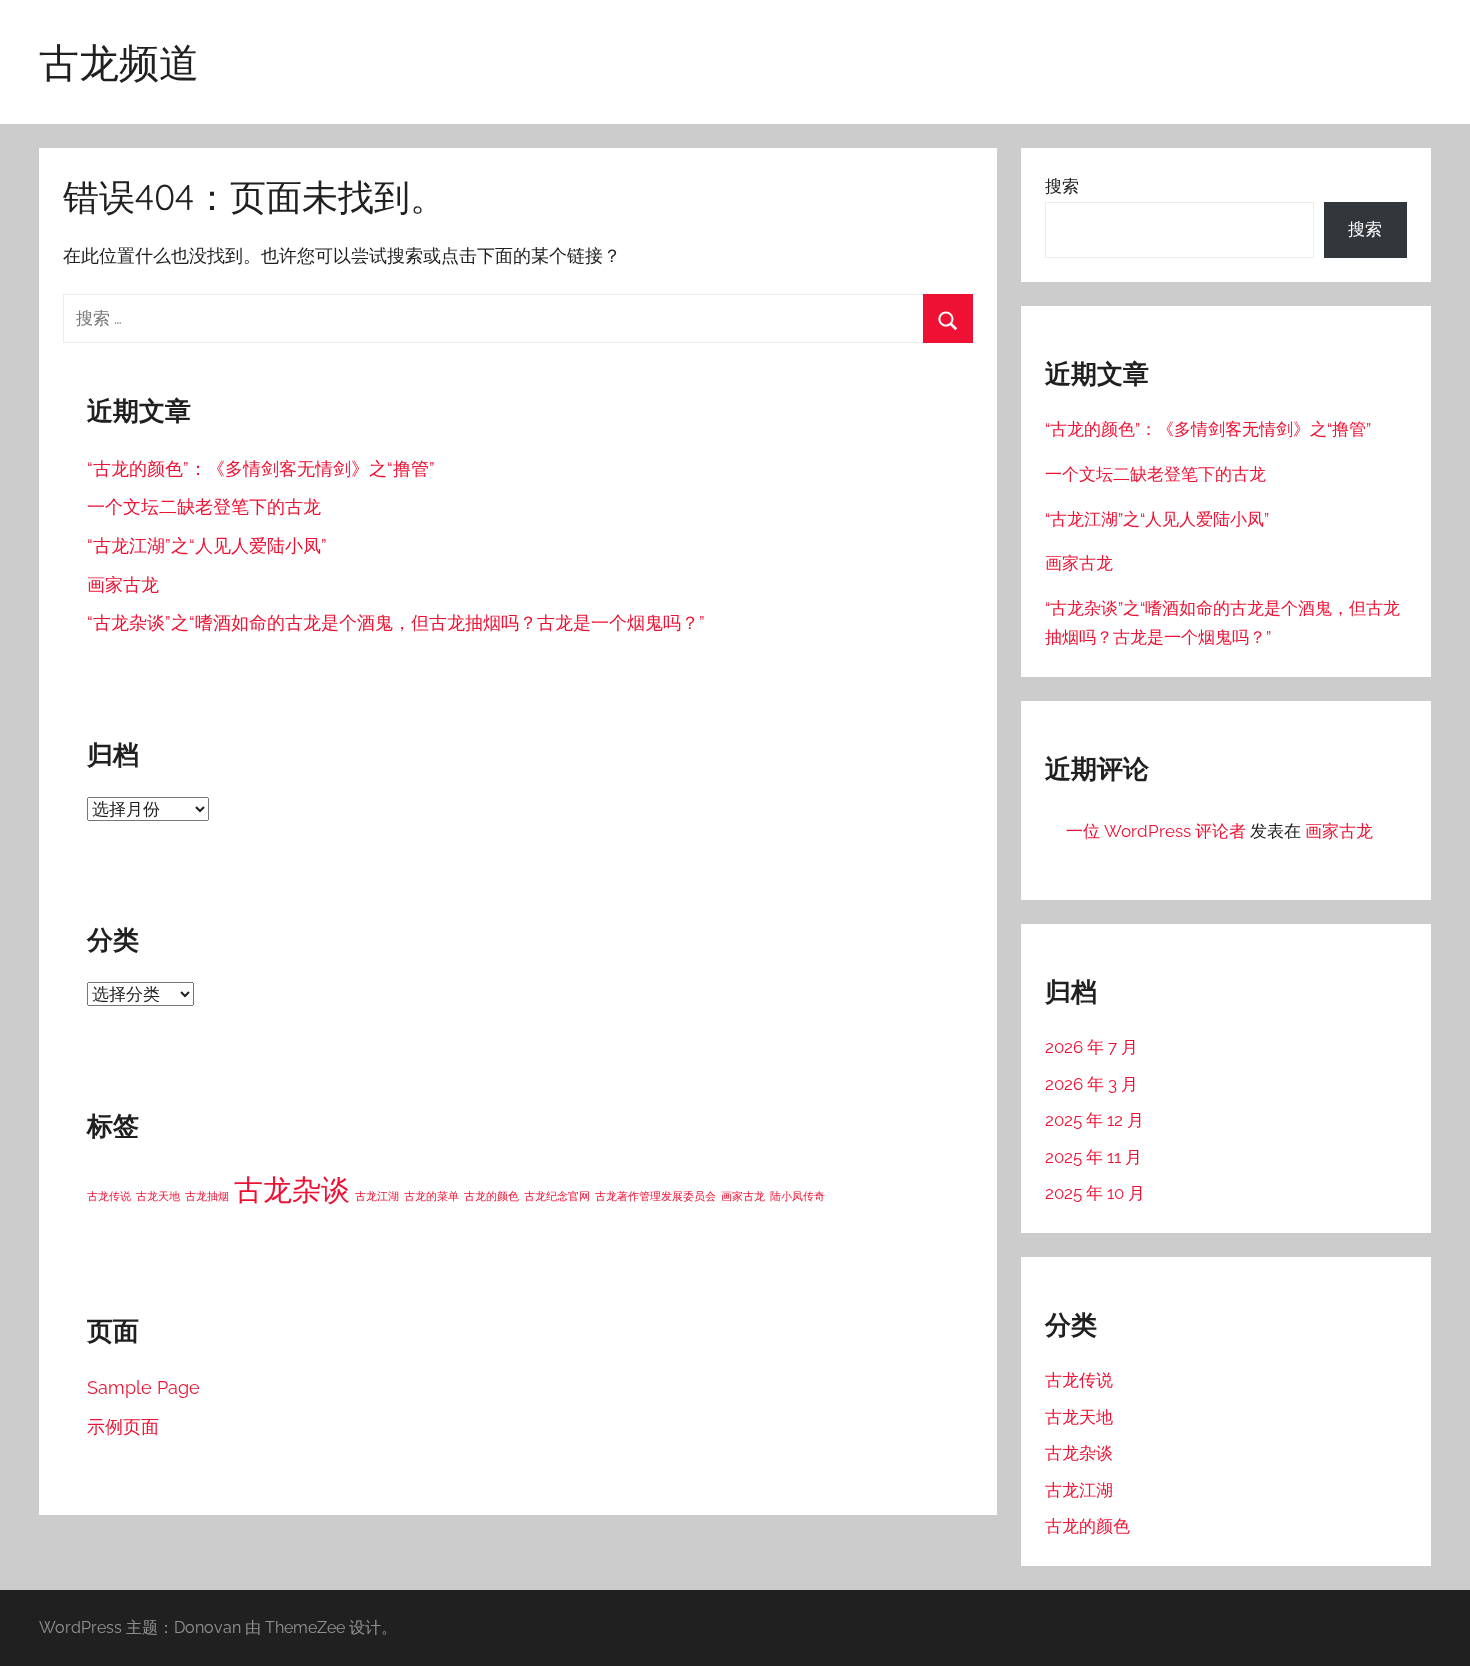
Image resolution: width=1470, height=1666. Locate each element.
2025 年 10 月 (1095, 1193)
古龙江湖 (377, 1196)
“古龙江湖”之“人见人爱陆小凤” (207, 545)
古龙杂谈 (292, 1189)
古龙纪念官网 (557, 1196)
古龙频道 (119, 62)
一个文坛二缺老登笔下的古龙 (204, 506)
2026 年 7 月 (1091, 1047)
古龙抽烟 (207, 1196)
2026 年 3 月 (1091, 1084)
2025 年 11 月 (1093, 1157)
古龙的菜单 (431, 1196)
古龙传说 (109, 1196)
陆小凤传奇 (797, 1196)
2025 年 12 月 (1094, 1120)
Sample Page (143, 1387)
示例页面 (123, 1426)
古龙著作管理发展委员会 (655, 1196)
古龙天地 (158, 1196)
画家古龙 (123, 584)
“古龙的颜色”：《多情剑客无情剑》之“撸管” (261, 468)
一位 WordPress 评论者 (1156, 831)
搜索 (1062, 186)
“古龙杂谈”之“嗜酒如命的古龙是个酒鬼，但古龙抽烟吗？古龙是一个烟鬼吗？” (396, 622)
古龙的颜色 (491, 1196)
